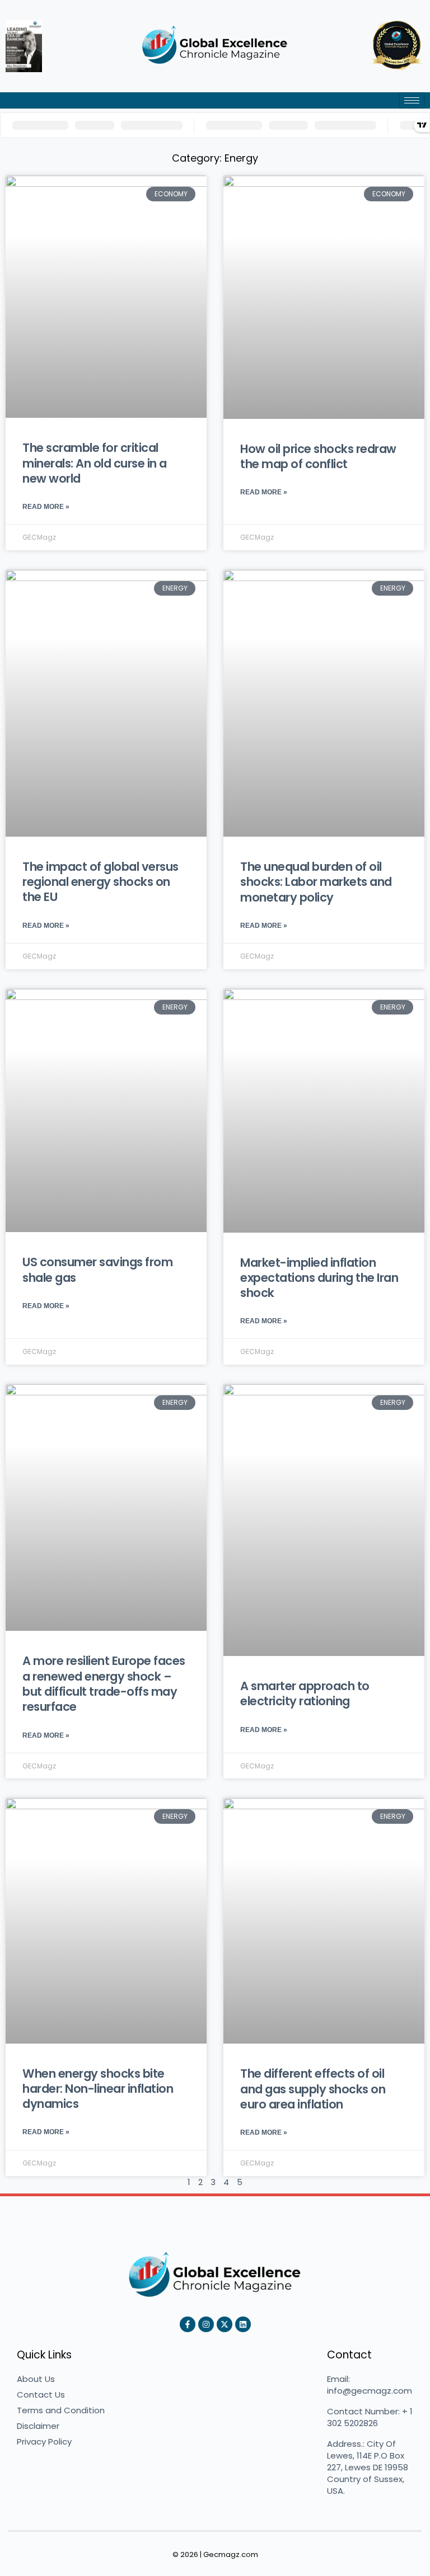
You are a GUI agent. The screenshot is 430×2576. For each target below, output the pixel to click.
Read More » (46, 507)
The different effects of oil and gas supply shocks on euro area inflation (313, 2089)
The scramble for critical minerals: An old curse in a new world (95, 463)
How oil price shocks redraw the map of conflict (318, 456)
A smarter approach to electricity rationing (305, 1693)
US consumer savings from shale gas (97, 1270)
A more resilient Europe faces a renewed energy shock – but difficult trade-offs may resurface (104, 1684)
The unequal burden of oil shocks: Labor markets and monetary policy (316, 882)
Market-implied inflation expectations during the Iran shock (319, 1278)
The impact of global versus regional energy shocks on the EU (101, 882)
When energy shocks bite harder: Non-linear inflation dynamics (98, 2089)
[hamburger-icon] (412, 100)
